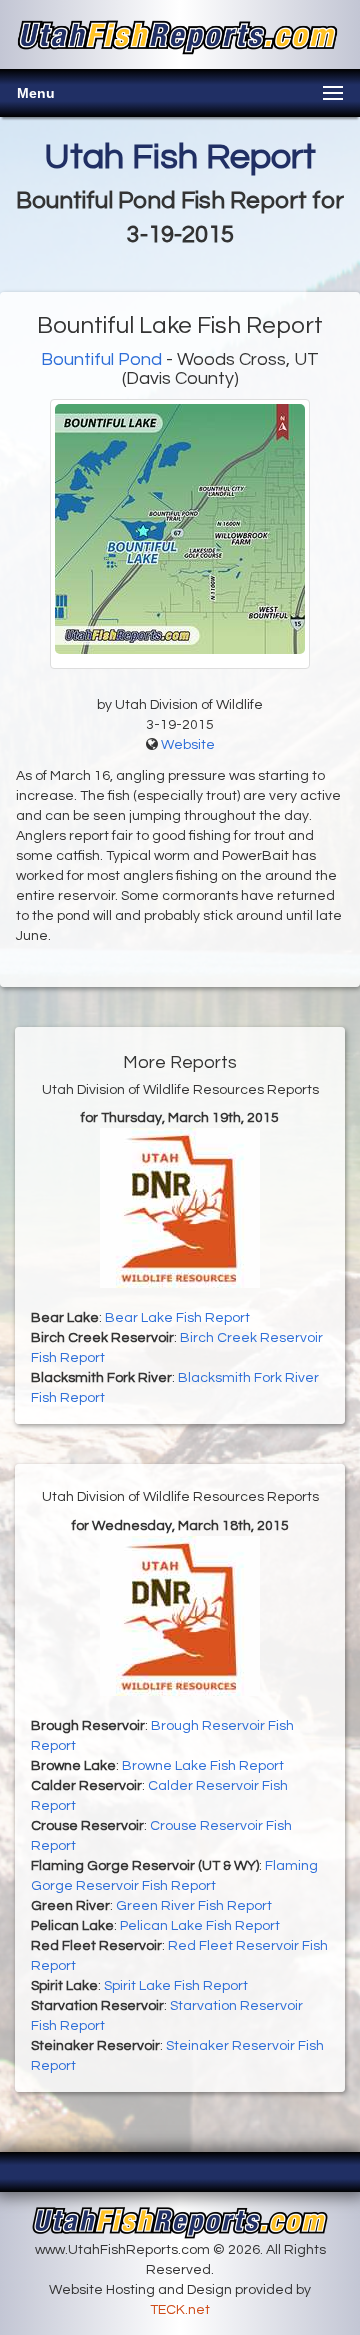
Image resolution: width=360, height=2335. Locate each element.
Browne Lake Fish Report (203, 1766)
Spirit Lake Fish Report (176, 1986)
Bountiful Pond (101, 359)
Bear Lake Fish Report (177, 1318)
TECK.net (180, 2310)
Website (188, 745)
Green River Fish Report (194, 1906)
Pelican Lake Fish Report (200, 1926)
